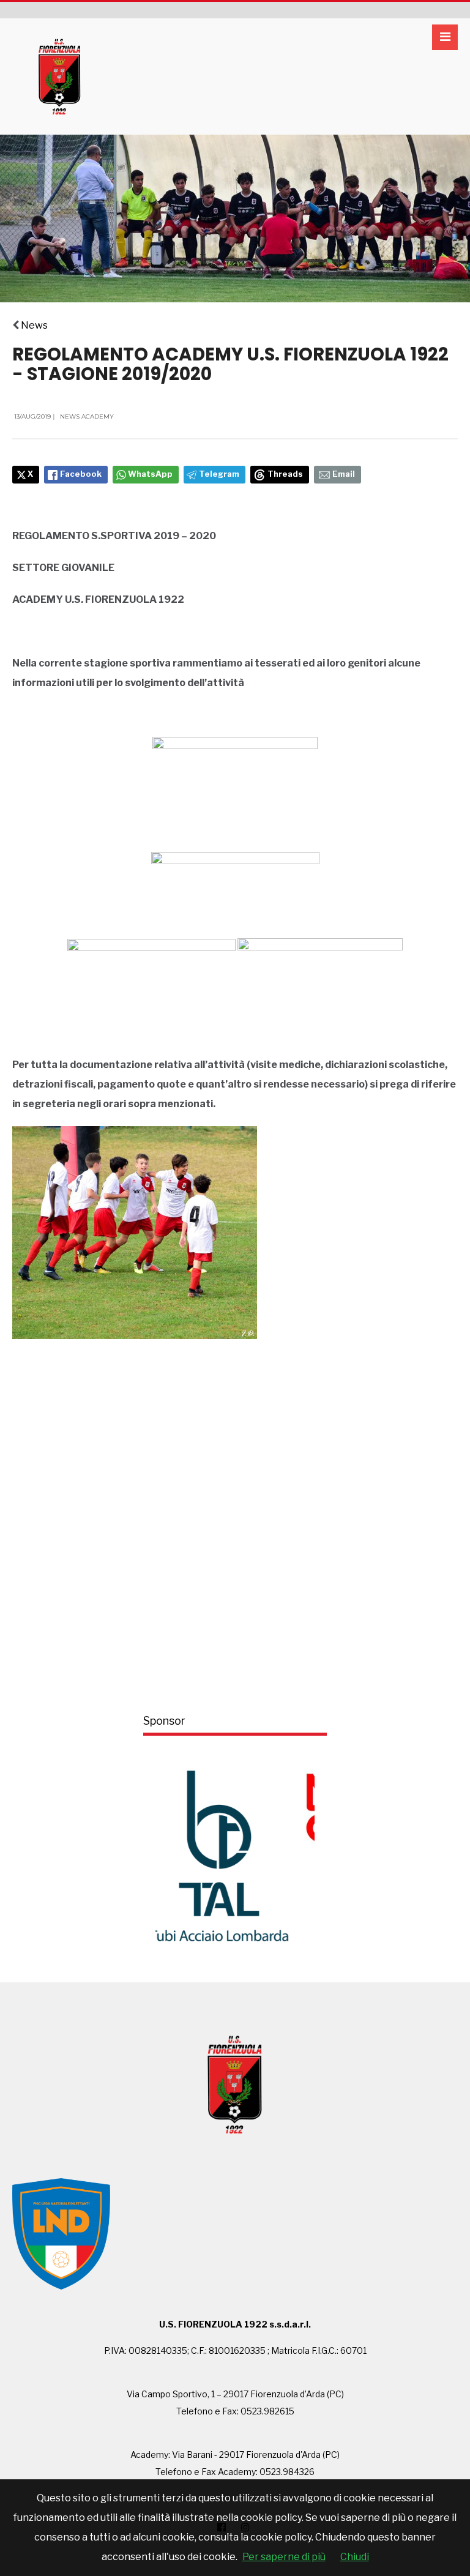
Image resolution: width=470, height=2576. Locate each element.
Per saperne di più (284, 2557)
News (34, 325)
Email (344, 474)
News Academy (87, 416)
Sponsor (164, 1721)
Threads (285, 474)
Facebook (81, 474)
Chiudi (355, 2557)
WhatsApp (150, 474)
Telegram (219, 474)
